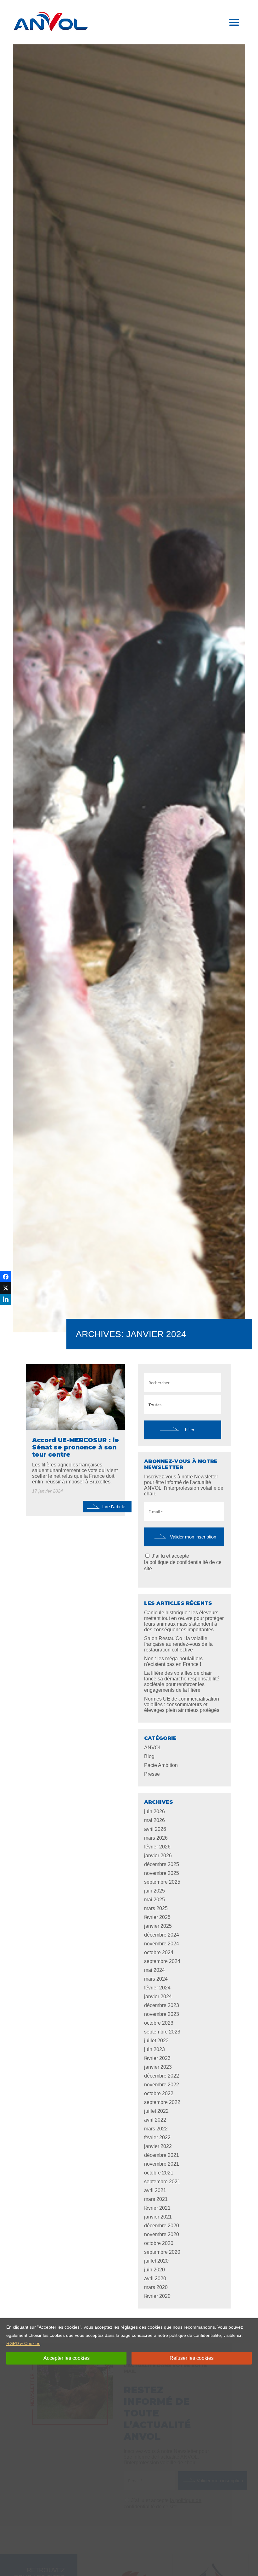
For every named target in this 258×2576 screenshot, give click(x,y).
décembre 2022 (162, 2076)
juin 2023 (154, 2049)
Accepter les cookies (67, 2358)
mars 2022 (156, 2129)
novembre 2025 (162, 1873)
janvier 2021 (158, 2217)
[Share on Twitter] (6, 1288)
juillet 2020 (156, 2261)
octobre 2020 (159, 2243)
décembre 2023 (162, 2005)
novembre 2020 (162, 2234)
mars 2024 (156, 1979)
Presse (152, 1774)
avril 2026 (155, 1829)
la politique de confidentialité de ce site (183, 1565)
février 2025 (157, 1917)
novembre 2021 (162, 2164)
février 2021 (157, 2208)
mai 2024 (154, 1970)
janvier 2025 (158, 1926)
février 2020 (157, 2296)
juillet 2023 (156, 2041)
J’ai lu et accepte (183, 1562)
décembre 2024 (162, 1935)
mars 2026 (156, 1838)
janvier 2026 (158, 1856)
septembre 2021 (162, 2182)
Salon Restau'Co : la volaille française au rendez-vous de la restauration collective (178, 1644)
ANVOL (153, 1748)
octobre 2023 (159, 2023)
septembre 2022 (162, 2102)
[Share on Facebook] (6, 1277)
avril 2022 (155, 2120)
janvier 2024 (158, 1997)
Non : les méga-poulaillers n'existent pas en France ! (173, 1661)
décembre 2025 (162, 1864)
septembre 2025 (162, 1882)
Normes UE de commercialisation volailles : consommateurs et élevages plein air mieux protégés (182, 1704)
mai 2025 (154, 1900)
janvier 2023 (158, 2067)
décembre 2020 (162, 2226)
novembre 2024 (162, 1944)
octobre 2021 (159, 2173)
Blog (149, 1756)
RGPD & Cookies (23, 2343)
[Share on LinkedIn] (6, 1299)
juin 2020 (154, 2270)
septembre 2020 (162, 2252)
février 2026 (157, 1847)
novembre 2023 (162, 2014)
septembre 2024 (162, 1961)
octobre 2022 (159, 2093)
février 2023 (157, 2058)
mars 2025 (156, 1908)
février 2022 (157, 2137)
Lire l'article (114, 1507)
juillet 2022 (156, 2111)
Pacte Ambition (161, 1765)
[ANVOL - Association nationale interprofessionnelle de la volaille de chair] (51, 22)
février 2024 (157, 1988)
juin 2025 (154, 1891)
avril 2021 (155, 2190)
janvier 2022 (158, 2146)
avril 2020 (155, 2278)
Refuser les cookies (192, 2358)
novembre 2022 (162, 2085)
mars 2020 (156, 2287)
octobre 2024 (159, 1952)
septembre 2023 (162, 2032)
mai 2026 (154, 1820)
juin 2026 (154, 1811)
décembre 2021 (162, 2155)
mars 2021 (156, 2199)
